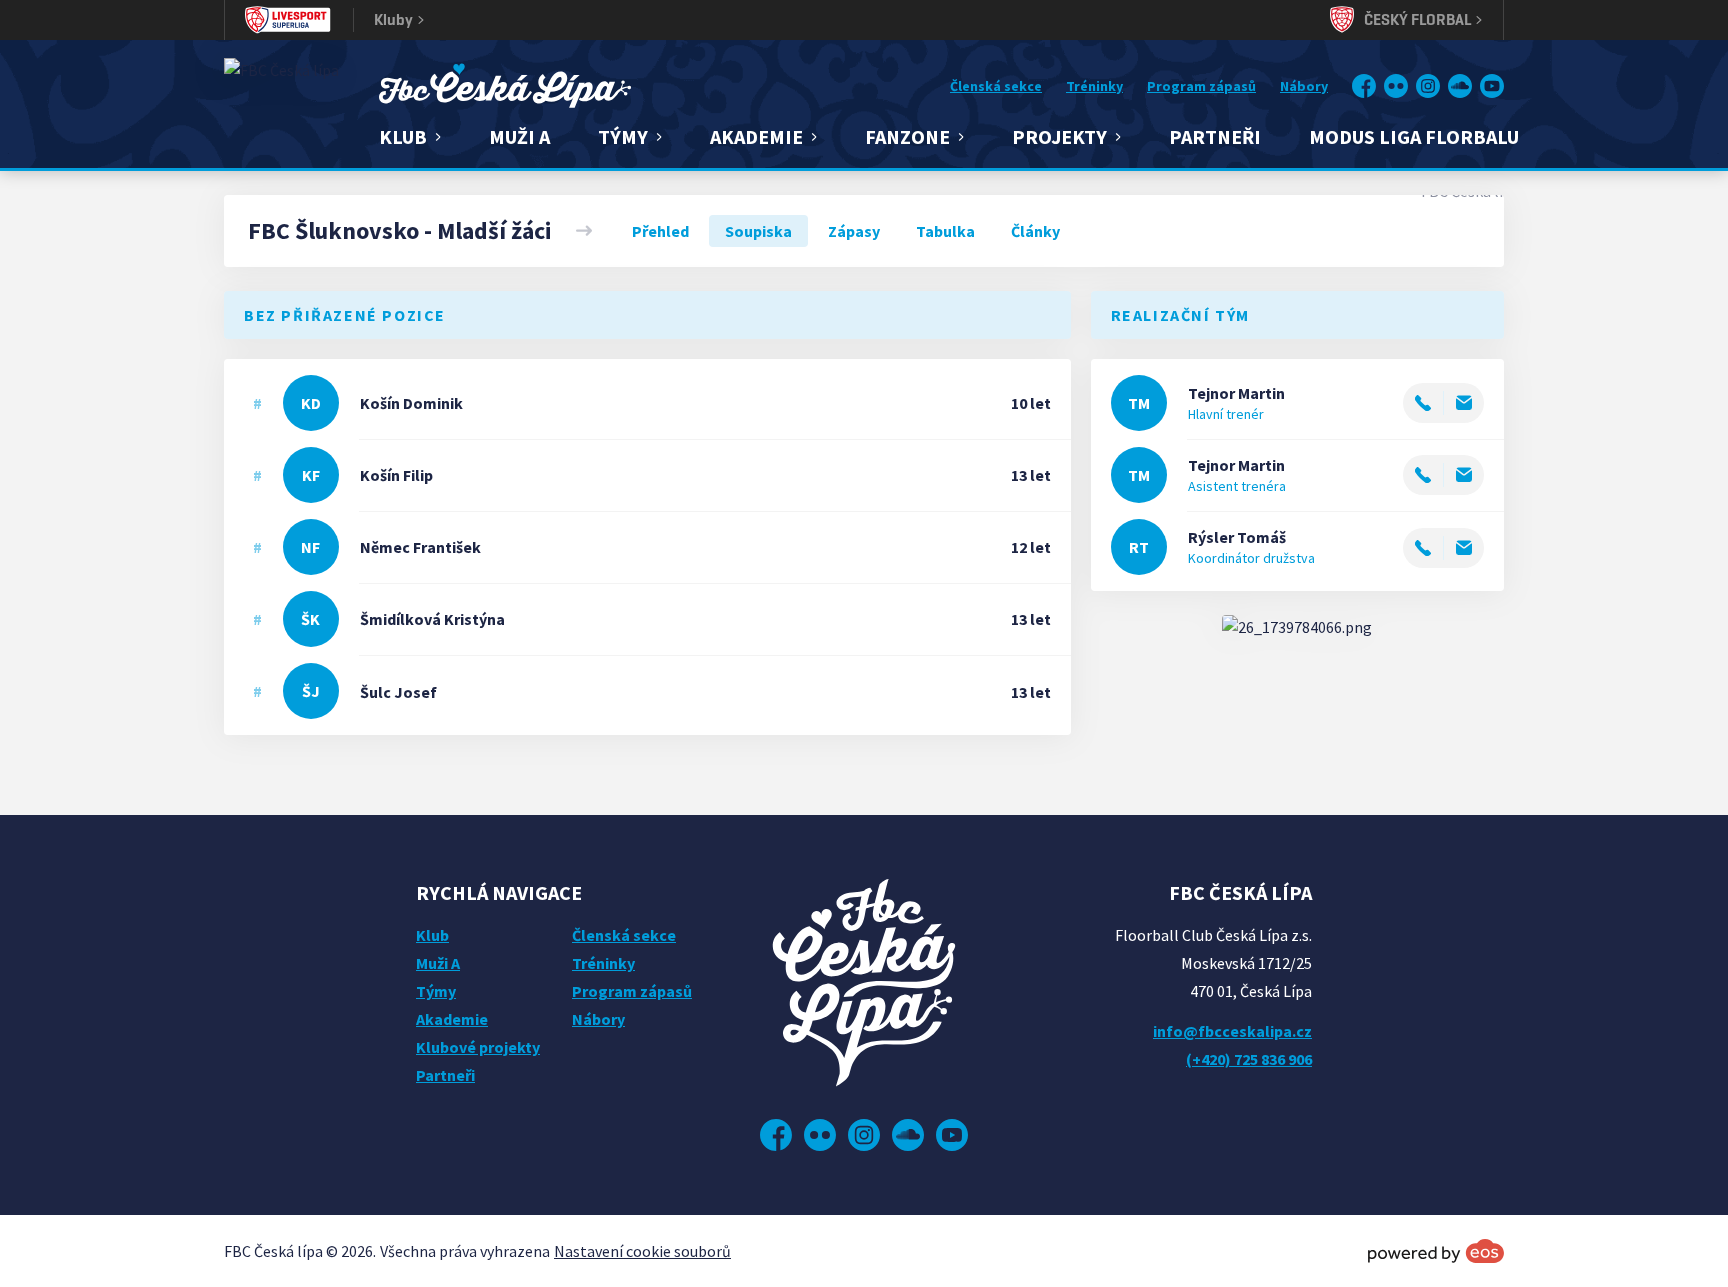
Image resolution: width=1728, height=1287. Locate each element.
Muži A (519, 136)
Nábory (1304, 86)
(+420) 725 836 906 (1249, 1059)
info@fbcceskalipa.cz (1232, 1031)
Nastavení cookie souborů (642, 1251)
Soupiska (758, 231)
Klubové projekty (478, 1047)
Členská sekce (996, 86)
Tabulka (945, 231)
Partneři (1215, 136)
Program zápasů (1201, 86)
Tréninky (1094, 86)
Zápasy (854, 231)
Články (1035, 231)
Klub (432, 935)
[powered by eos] (1436, 1251)
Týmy (436, 991)
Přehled (660, 231)
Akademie (452, 1019)
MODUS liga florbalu (1414, 136)
